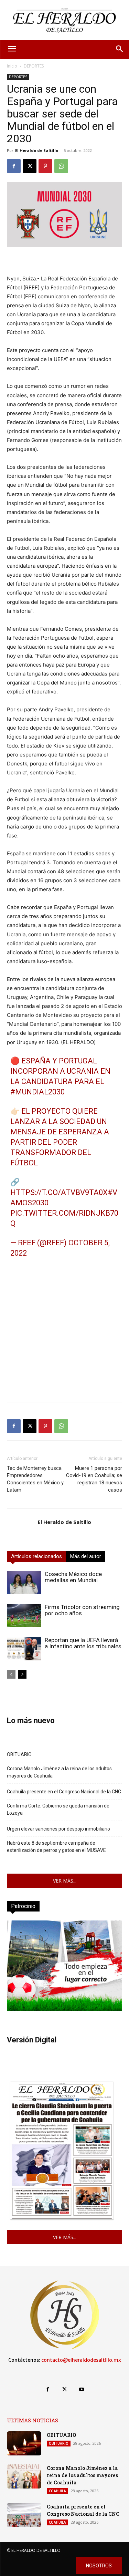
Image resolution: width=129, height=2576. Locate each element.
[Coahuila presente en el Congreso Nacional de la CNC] (24, 2515)
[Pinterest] (45, 166)
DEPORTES (34, 66)
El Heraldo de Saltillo (37, 150)
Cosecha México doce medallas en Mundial (73, 1577)
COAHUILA (57, 2491)
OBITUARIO (19, 1754)
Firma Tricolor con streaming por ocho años (82, 1610)
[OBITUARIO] (24, 2443)
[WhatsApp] (61, 166)
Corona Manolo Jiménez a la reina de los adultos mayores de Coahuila (59, 1772)
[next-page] (22, 1674)
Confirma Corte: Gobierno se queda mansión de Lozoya (58, 1809)
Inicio (12, 66)
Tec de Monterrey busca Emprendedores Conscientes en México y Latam (35, 1479)
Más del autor (86, 1556)
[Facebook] (14, 166)
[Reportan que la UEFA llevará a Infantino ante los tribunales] (24, 1649)
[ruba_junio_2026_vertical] (64, 2009)
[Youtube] (81, 2389)
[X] (30, 166)
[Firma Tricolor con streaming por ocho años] (24, 1616)
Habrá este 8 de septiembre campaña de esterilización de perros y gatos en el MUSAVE (56, 1847)
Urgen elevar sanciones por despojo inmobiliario (58, 1829)
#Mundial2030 (37, 1092)
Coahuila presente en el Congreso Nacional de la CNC (64, 1792)
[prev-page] (11, 1674)
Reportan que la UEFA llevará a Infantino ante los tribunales (83, 1643)
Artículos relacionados (36, 1556)
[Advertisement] (64, 1332)
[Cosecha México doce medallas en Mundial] (24, 1583)
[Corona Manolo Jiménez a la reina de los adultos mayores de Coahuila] (24, 2476)
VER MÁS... (65, 1881)
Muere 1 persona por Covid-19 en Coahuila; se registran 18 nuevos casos (94, 1479)
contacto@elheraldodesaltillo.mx (81, 2360)
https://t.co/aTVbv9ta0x (59, 1192)
